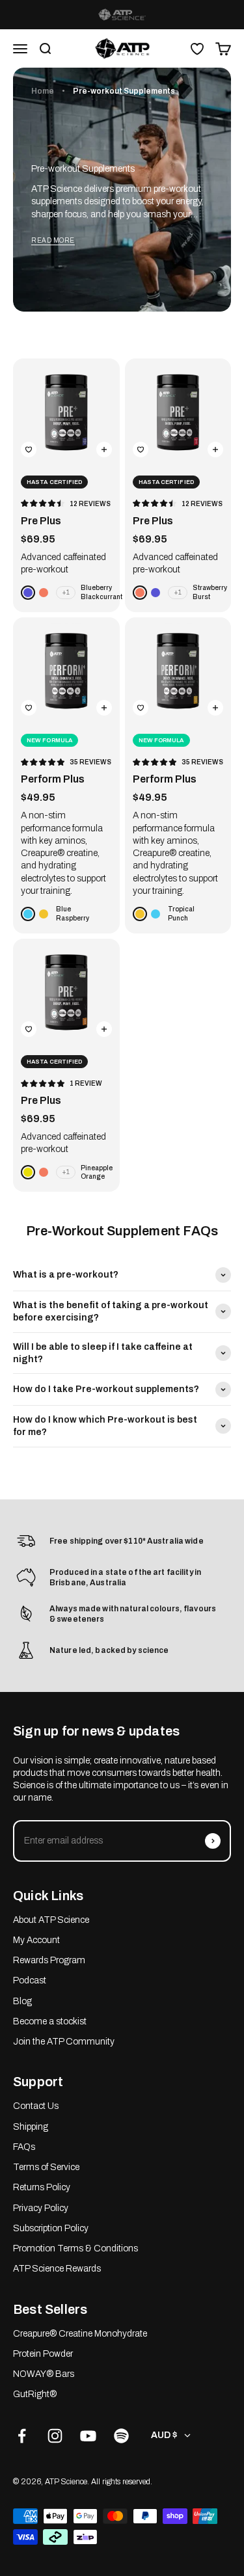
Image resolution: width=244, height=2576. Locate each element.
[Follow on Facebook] (22, 2436)
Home (43, 91)
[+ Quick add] (104, 449)
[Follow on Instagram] (55, 2436)
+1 (66, 592)
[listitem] (122, 15)
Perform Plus (53, 779)
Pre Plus (41, 521)
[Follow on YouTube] (88, 2436)
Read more (53, 240)
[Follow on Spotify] (121, 2436)
